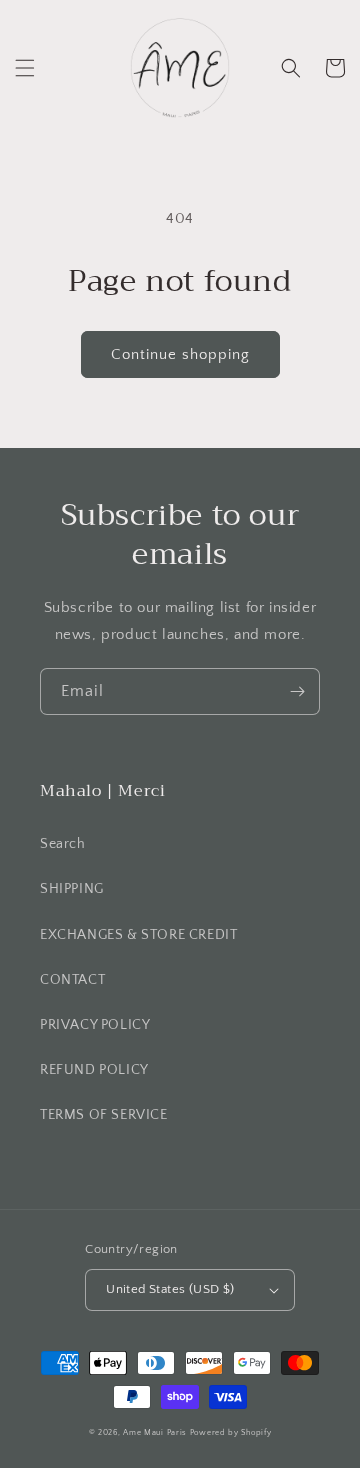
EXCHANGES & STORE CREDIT (138, 935)
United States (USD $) (170, 1289)
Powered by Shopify (231, 1432)
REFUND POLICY (94, 1070)
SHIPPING (72, 889)
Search (63, 844)
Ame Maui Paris (155, 1432)
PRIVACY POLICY (95, 1025)
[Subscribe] (297, 691)
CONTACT (72, 980)
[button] (25, 68)
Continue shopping (180, 354)
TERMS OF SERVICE (104, 1115)
